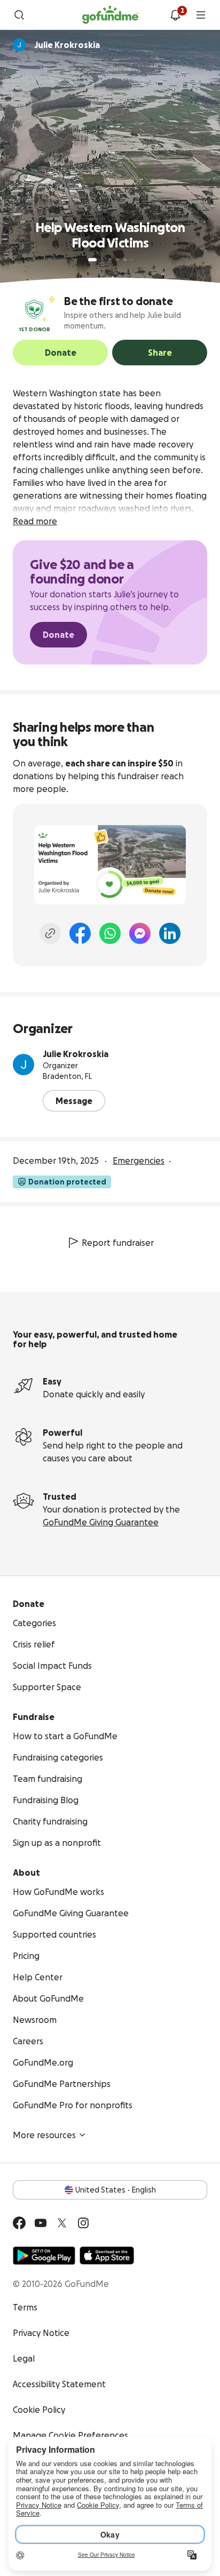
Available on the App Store (107, 2255)
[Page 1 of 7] (92, 260)
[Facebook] (80, 933)
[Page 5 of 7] (125, 260)
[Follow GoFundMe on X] (62, 2223)
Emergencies (139, 1161)
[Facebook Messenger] (140, 933)
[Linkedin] (170, 933)
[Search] (19, 15)
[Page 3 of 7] (110, 260)
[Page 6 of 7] (132, 260)
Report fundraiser (118, 1243)
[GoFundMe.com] (110, 15)
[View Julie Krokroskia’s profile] (23, 1065)
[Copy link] (50, 933)
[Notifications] (175, 15)
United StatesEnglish (116, 2190)
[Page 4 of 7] (117, 260)
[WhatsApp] (110, 933)
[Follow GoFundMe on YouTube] (41, 2223)
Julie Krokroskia (76, 1054)
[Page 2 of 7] (103, 260)
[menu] (201, 15)
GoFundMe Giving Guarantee (101, 1522)
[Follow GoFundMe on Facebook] (19, 2223)
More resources (44, 2135)
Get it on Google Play (44, 2255)
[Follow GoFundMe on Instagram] (83, 2223)
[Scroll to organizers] (19, 45)
